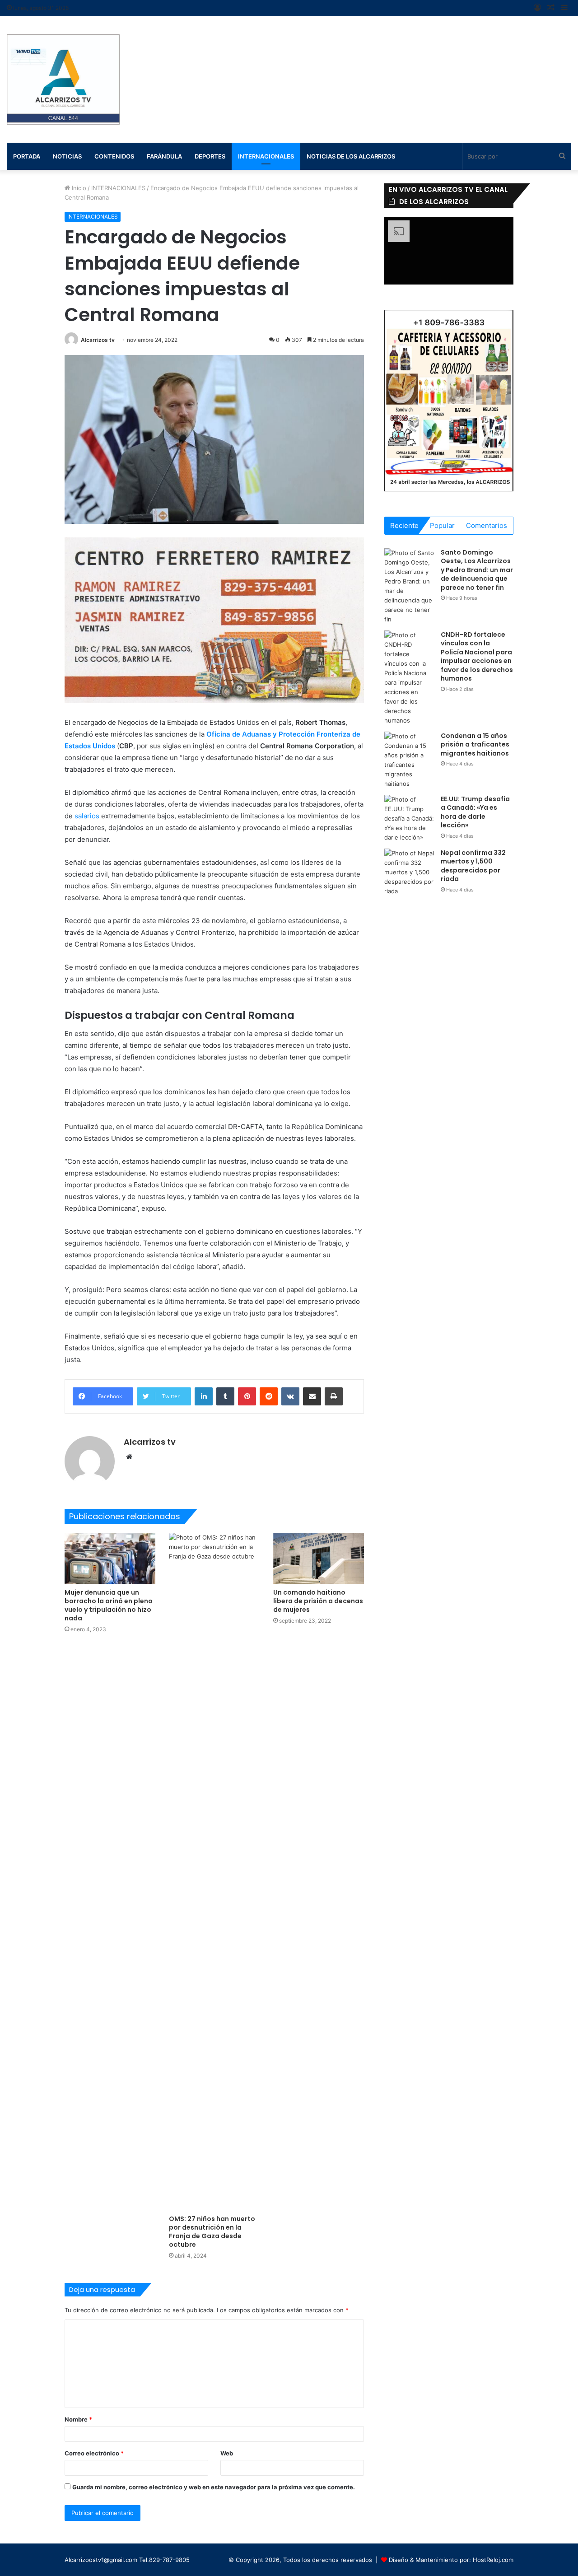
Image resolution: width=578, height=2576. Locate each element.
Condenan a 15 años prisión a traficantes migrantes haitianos (475, 744)
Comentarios (487, 525)
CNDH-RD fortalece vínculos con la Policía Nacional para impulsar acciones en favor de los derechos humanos (477, 657)
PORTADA (27, 156)
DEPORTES (210, 156)
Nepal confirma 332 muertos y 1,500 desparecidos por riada (473, 866)
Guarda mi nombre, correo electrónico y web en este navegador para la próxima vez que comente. (214, 2487)
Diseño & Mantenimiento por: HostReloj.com (451, 2560)
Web (227, 2453)
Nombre (78, 2419)
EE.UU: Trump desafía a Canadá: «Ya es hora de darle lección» (475, 812)
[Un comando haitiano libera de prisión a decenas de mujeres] (319, 1558)
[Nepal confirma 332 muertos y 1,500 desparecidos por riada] (409, 872)
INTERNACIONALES (266, 156)
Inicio (78, 188)
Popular (442, 525)
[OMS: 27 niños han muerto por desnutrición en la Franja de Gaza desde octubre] (214, 1871)
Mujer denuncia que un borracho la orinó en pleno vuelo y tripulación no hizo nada (109, 1605)
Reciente (404, 525)
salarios (88, 816)
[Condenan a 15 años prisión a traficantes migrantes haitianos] (409, 760)
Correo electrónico (94, 2453)
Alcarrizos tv (98, 340)
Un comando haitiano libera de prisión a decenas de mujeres (318, 1601)
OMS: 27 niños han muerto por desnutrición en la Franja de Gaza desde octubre (212, 2232)
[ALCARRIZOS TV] (63, 79)
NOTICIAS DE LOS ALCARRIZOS (351, 156)
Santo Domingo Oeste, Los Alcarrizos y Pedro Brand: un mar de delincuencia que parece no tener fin (477, 570)
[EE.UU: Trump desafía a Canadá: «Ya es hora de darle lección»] (409, 819)
